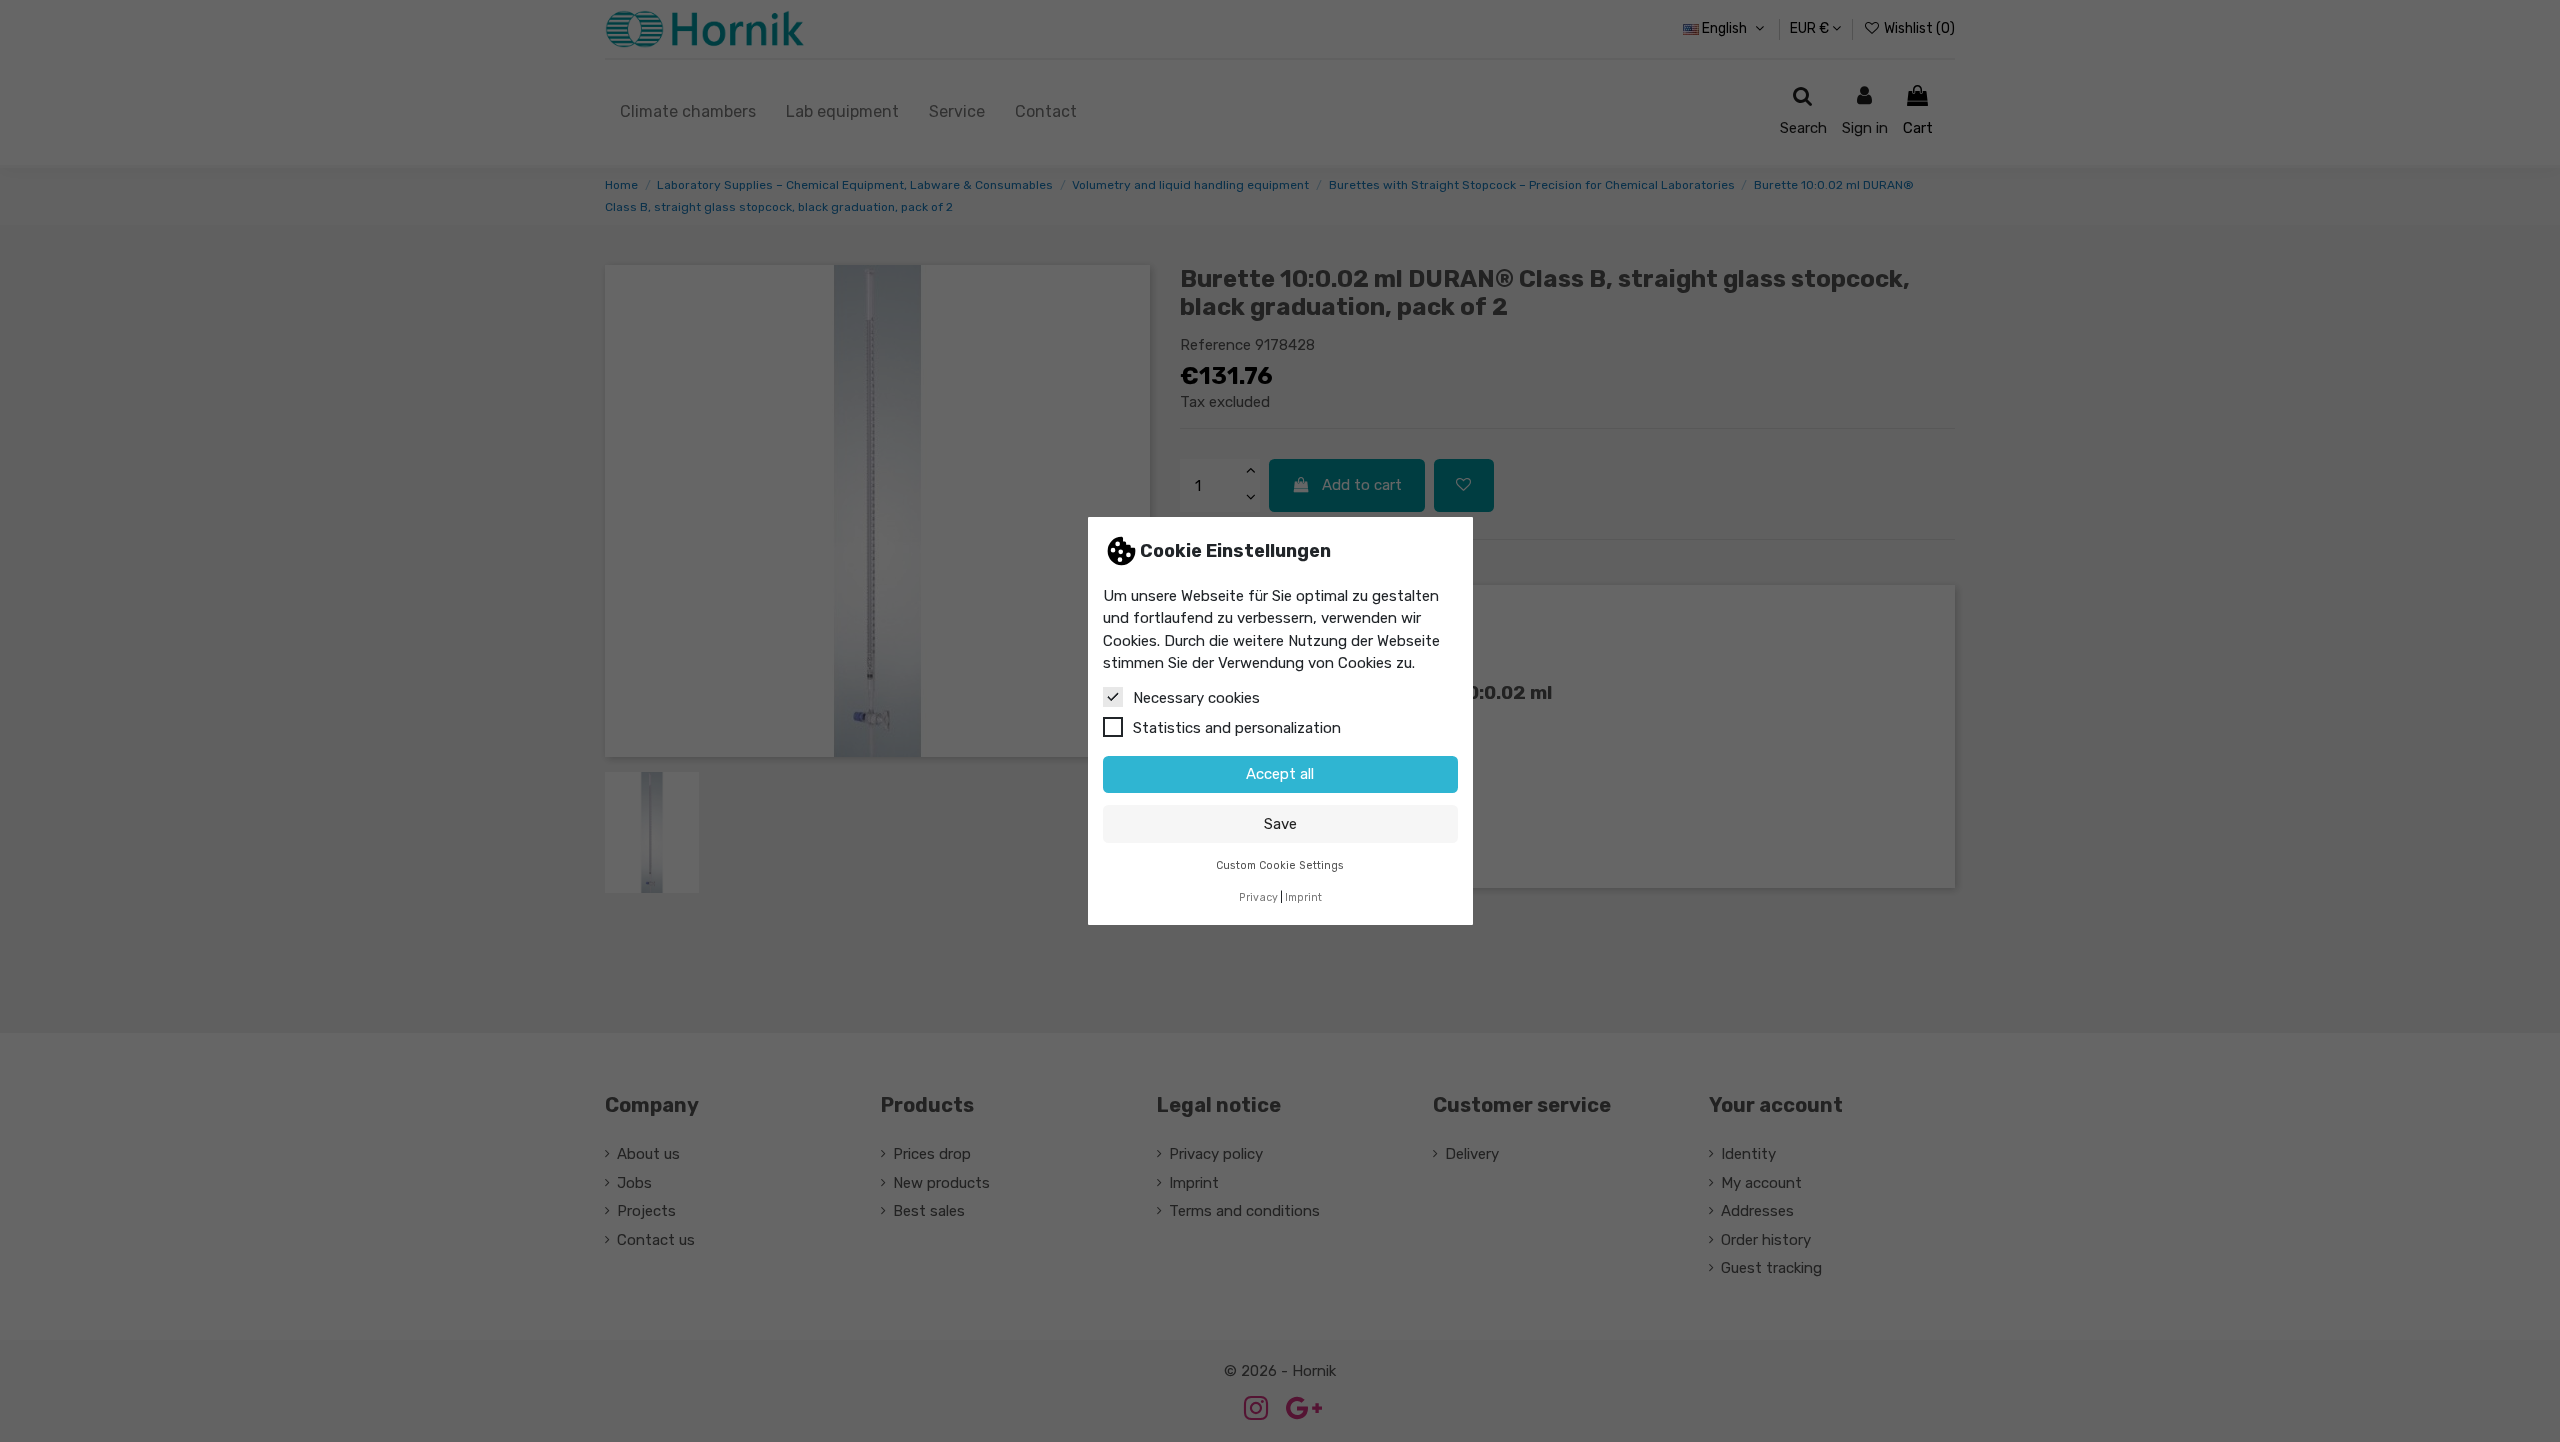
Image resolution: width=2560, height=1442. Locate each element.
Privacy (1258, 897)
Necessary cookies (1196, 698)
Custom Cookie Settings (1280, 865)
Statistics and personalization (1237, 728)
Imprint (1303, 897)
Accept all (1280, 774)
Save (1280, 824)
